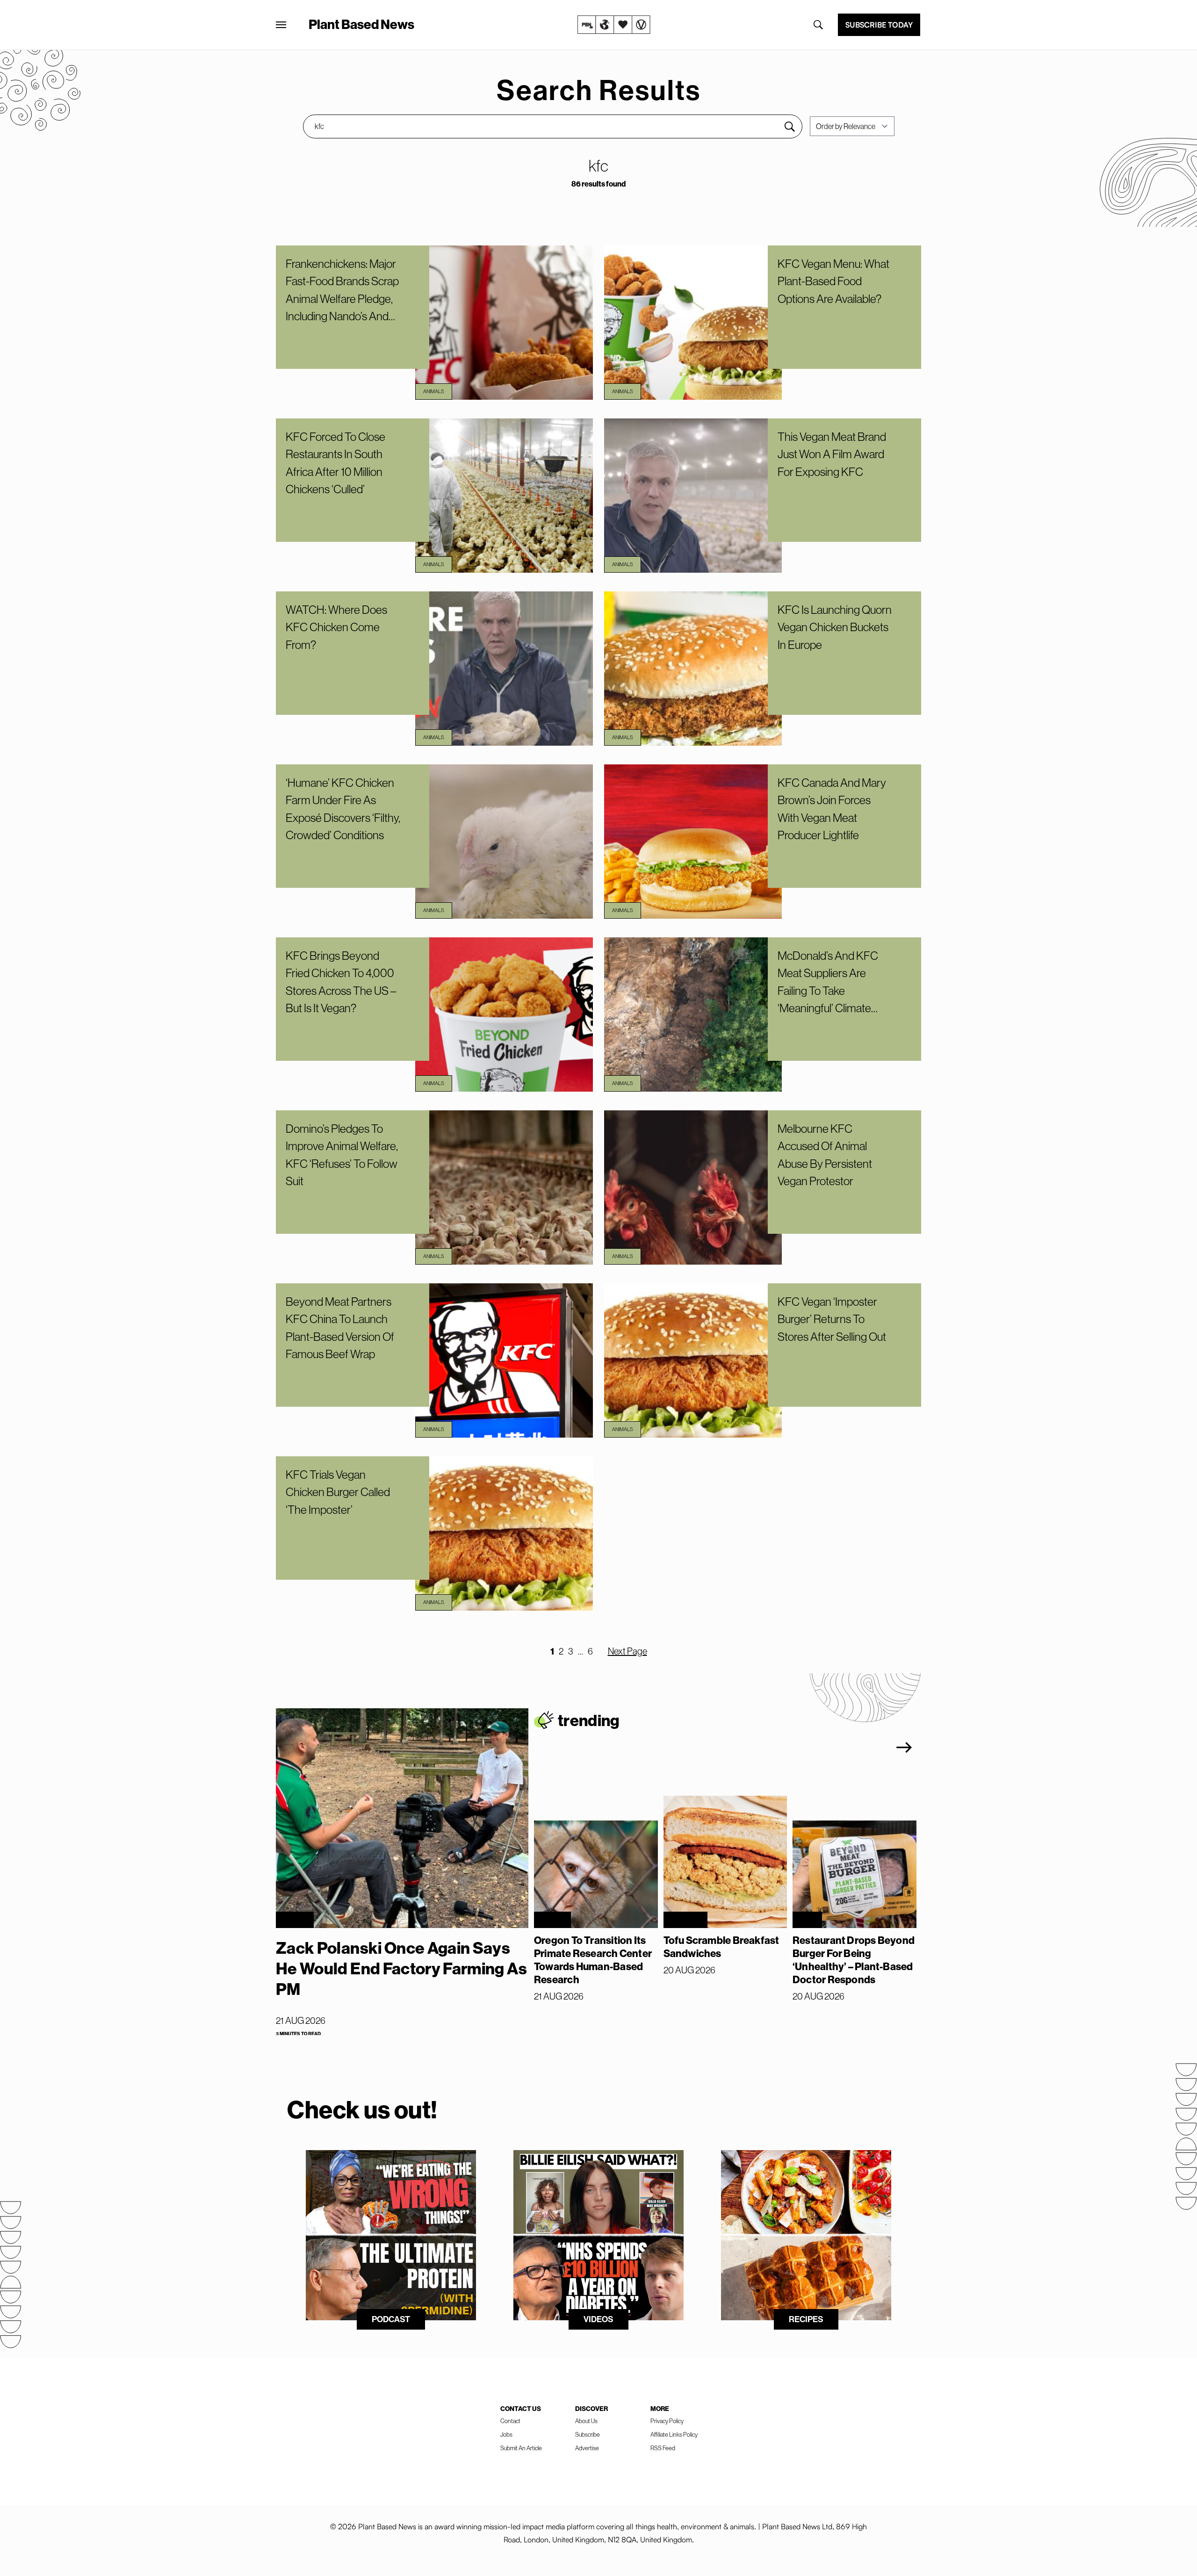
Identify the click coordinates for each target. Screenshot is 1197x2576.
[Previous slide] (856, 1748)
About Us (586, 2421)
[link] (614, 25)
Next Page (627, 1651)
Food (807, 1920)
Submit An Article (521, 2448)
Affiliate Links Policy (674, 2434)
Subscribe (588, 2434)
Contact (510, 2421)
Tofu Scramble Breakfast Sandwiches (721, 1947)
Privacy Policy (667, 2421)
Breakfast (685, 1920)
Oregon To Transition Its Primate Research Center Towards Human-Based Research (593, 1960)
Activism (295, 1920)
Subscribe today (879, 25)
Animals (434, 391)
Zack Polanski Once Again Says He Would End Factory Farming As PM (401, 1968)
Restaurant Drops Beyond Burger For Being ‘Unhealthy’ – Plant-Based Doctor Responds (854, 1960)
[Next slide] (904, 1748)
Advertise (587, 2448)
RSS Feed (663, 2448)
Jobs (506, 2434)
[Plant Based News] (281, 25)
